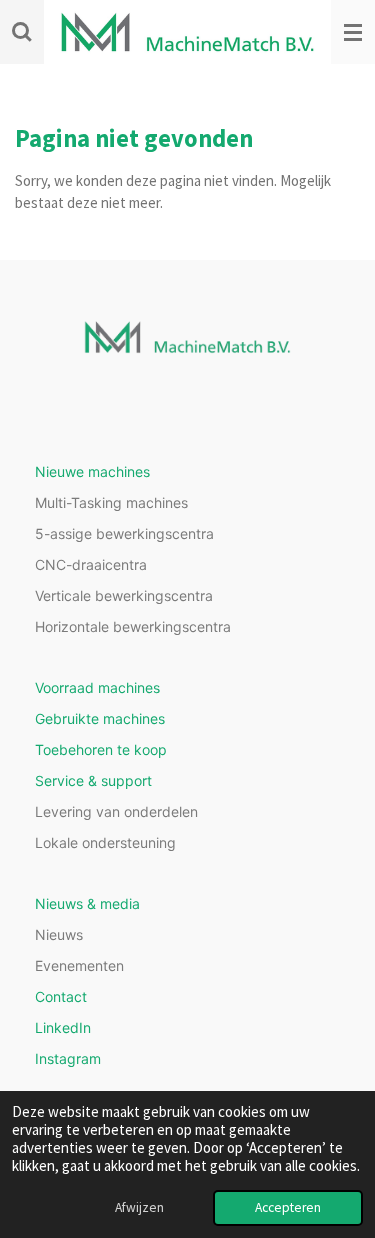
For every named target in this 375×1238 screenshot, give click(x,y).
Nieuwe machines (92, 471)
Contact (61, 996)
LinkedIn (63, 1027)
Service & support (93, 780)
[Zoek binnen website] (22, 32)
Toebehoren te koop (101, 749)
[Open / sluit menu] (353, 32)
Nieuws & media (87, 903)
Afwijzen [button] (139, 1207)
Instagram (68, 1058)
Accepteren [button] (288, 1207)
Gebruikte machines (100, 718)
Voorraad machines (97, 687)
